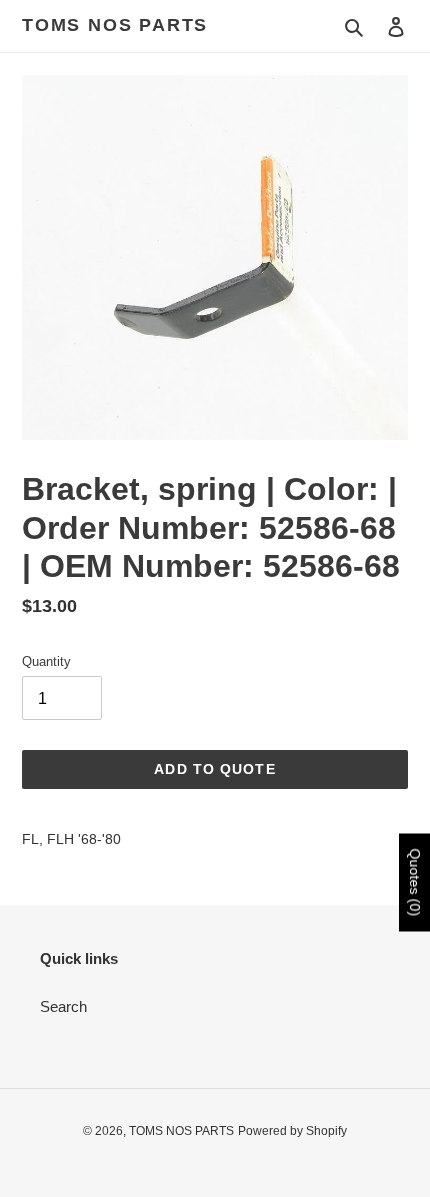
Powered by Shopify (292, 1131)
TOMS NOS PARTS (115, 25)
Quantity (46, 661)
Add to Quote (214, 769)
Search (63, 1006)
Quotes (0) (415, 882)
